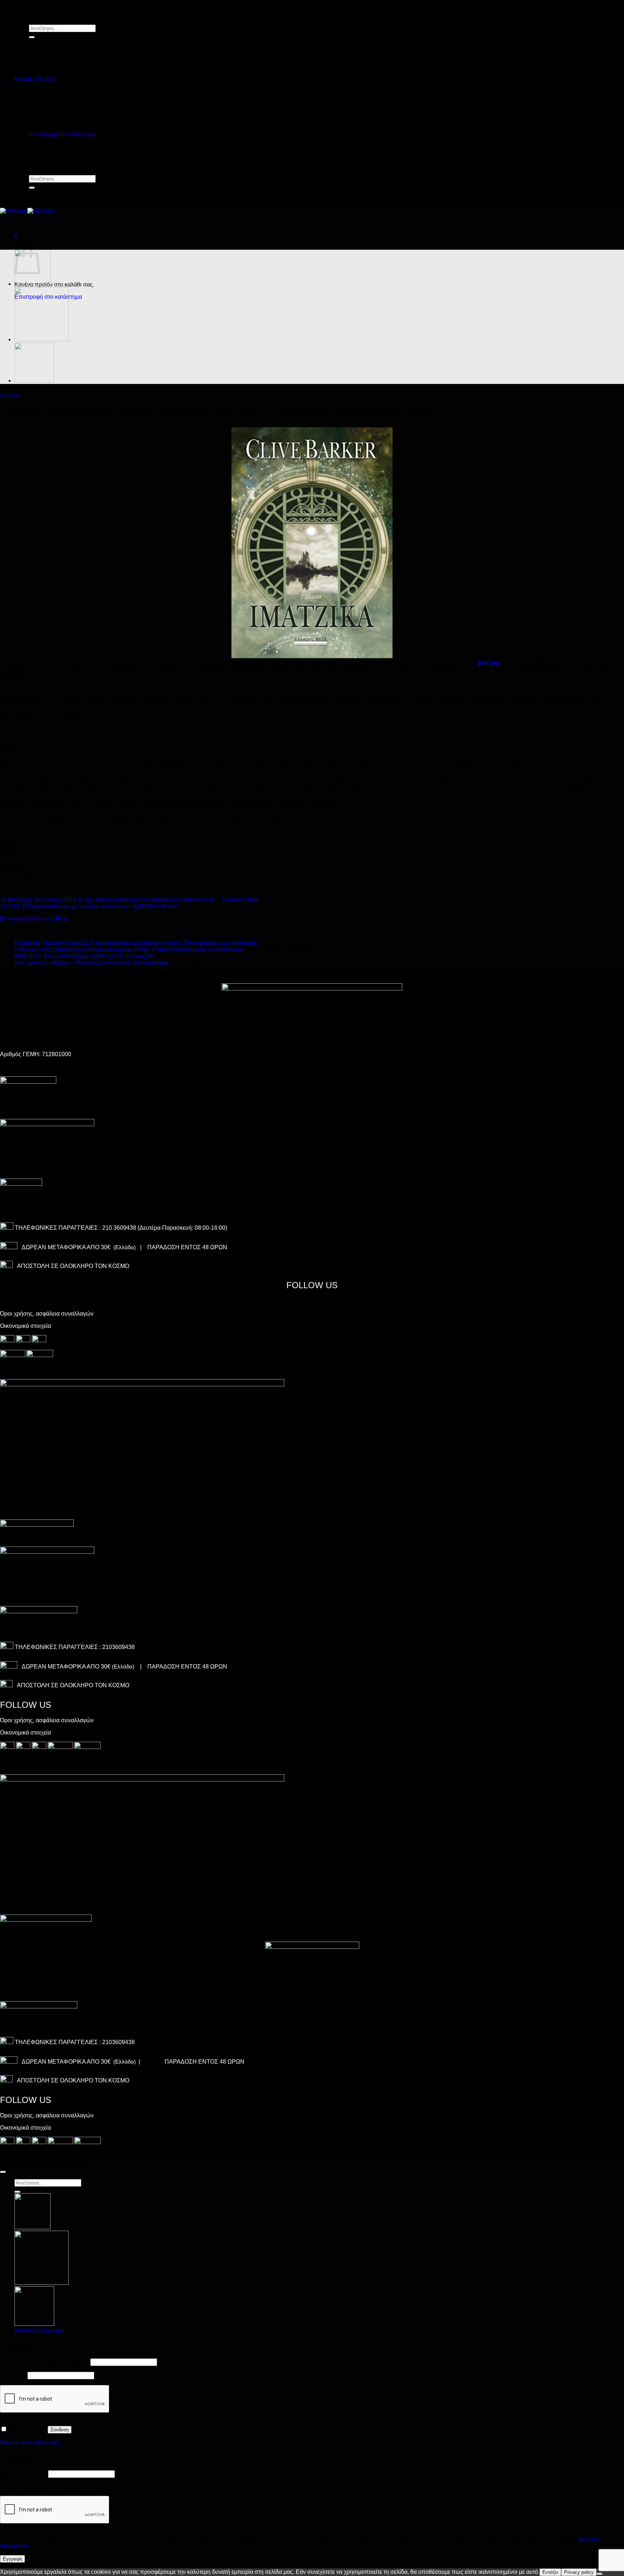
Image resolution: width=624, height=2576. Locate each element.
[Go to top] (3, 2172)
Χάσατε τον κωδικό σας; (31, 2442)
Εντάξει (550, 2572)
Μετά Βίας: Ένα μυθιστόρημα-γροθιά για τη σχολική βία (84, 956)
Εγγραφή (12, 2559)
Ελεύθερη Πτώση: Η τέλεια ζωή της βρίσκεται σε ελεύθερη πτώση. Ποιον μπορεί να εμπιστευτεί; (136, 943)
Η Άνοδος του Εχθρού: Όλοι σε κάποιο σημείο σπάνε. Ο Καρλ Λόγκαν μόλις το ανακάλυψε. (129, 950)
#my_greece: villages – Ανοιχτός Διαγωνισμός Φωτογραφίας (92, 963)
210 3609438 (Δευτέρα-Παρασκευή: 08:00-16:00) (165, 1228)
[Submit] (32, 37)
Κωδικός (13, 2375)
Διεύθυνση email (23, 2474)
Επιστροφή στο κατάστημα (63, 134)
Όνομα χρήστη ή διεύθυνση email (44, 2362)
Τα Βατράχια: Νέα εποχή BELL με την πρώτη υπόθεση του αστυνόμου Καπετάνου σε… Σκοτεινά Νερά (129, 900)
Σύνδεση (60, 2430)
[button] (35, 79)
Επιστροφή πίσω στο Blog (34, 919)
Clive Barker (11, 395)
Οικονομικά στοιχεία (25, 1326)
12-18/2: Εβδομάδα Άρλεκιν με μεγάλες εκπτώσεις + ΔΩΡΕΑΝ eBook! (88, 906)
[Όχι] (599, 2574)
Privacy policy (579, 2572)
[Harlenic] (27, 211)
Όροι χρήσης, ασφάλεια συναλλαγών (47, 1314)
